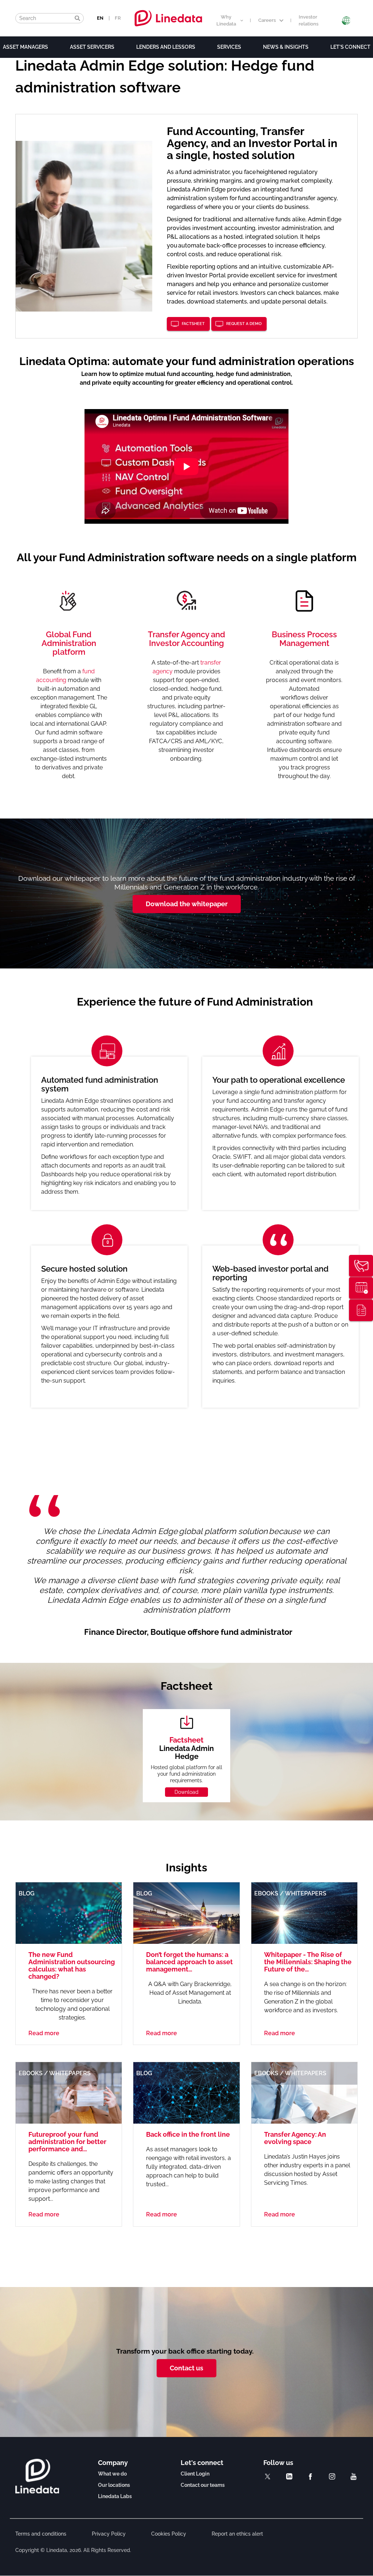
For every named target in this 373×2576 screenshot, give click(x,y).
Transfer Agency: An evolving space (295, 2138)
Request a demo (244, 324)
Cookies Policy (169, 2534)
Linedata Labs (115, 2496)
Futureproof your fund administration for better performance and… (67, 2142)
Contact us (186, 2368)
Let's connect (350, 47)
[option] (195, 1225)
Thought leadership (361, 1310)
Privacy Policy (109, 2534)
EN (100, 18)
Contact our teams (203, 2485)
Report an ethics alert (237, 2534)
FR (118, 18)
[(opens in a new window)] (268, 2476)
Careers (267, 20)
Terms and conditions (41, 2534)
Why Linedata (226, 20)
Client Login (195, 2474)
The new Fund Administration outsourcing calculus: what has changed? (72, 1965)
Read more (44, 2033)
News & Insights (286, 47)
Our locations (114, 2485)
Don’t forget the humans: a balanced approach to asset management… (189, 1962)
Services (229, 47)
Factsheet (193, 324)
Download (186, 1792)
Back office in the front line (188, 2134)
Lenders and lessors (166, 47)
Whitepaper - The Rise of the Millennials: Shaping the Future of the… (308, 1962)
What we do (112, 2474)
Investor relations (309, 20)
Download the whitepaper (187, 904)
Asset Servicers (92, 47)
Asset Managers (25, 47)
